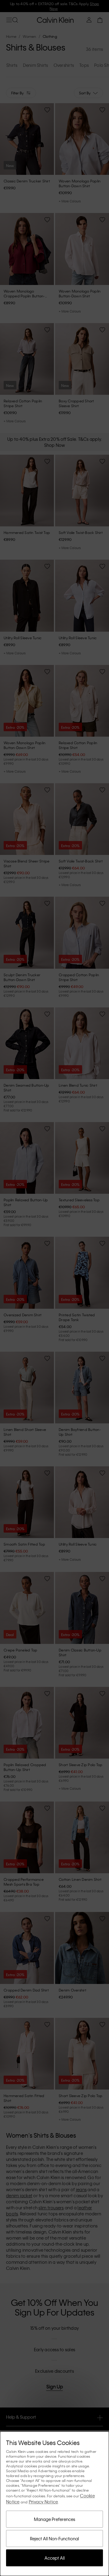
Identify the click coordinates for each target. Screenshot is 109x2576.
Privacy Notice (43, 2502)
